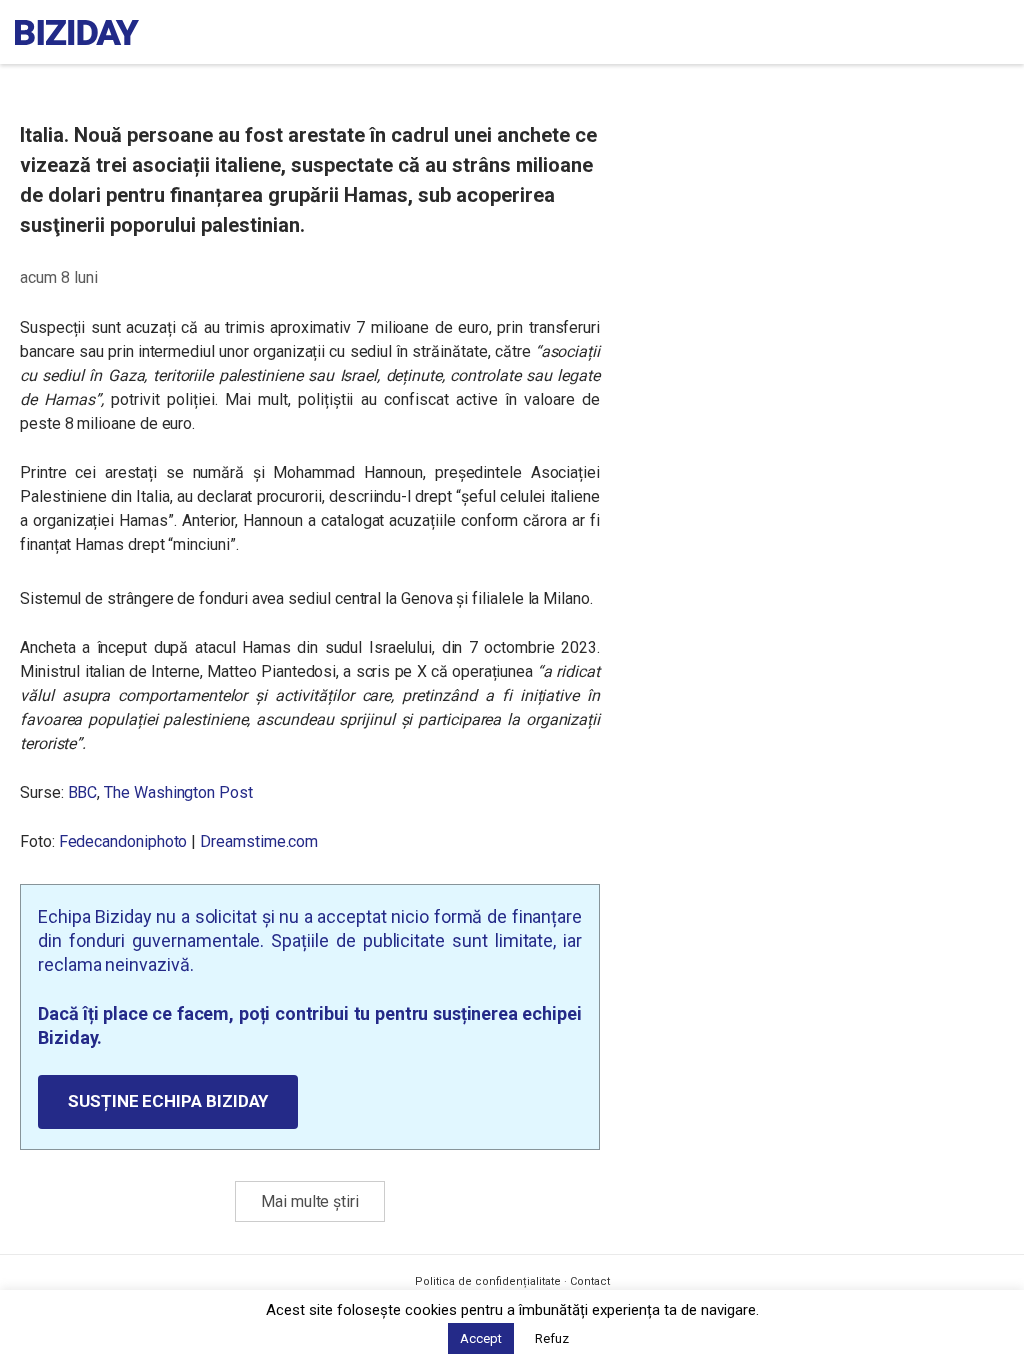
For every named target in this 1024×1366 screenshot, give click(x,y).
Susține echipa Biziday (168, 1101)
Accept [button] (481, 1338)
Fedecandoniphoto (123, 841)
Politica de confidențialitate (488, 1281)
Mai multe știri (310, 1201)
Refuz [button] (552, 1338)
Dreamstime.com (259, 841)
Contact (590, 1281)
